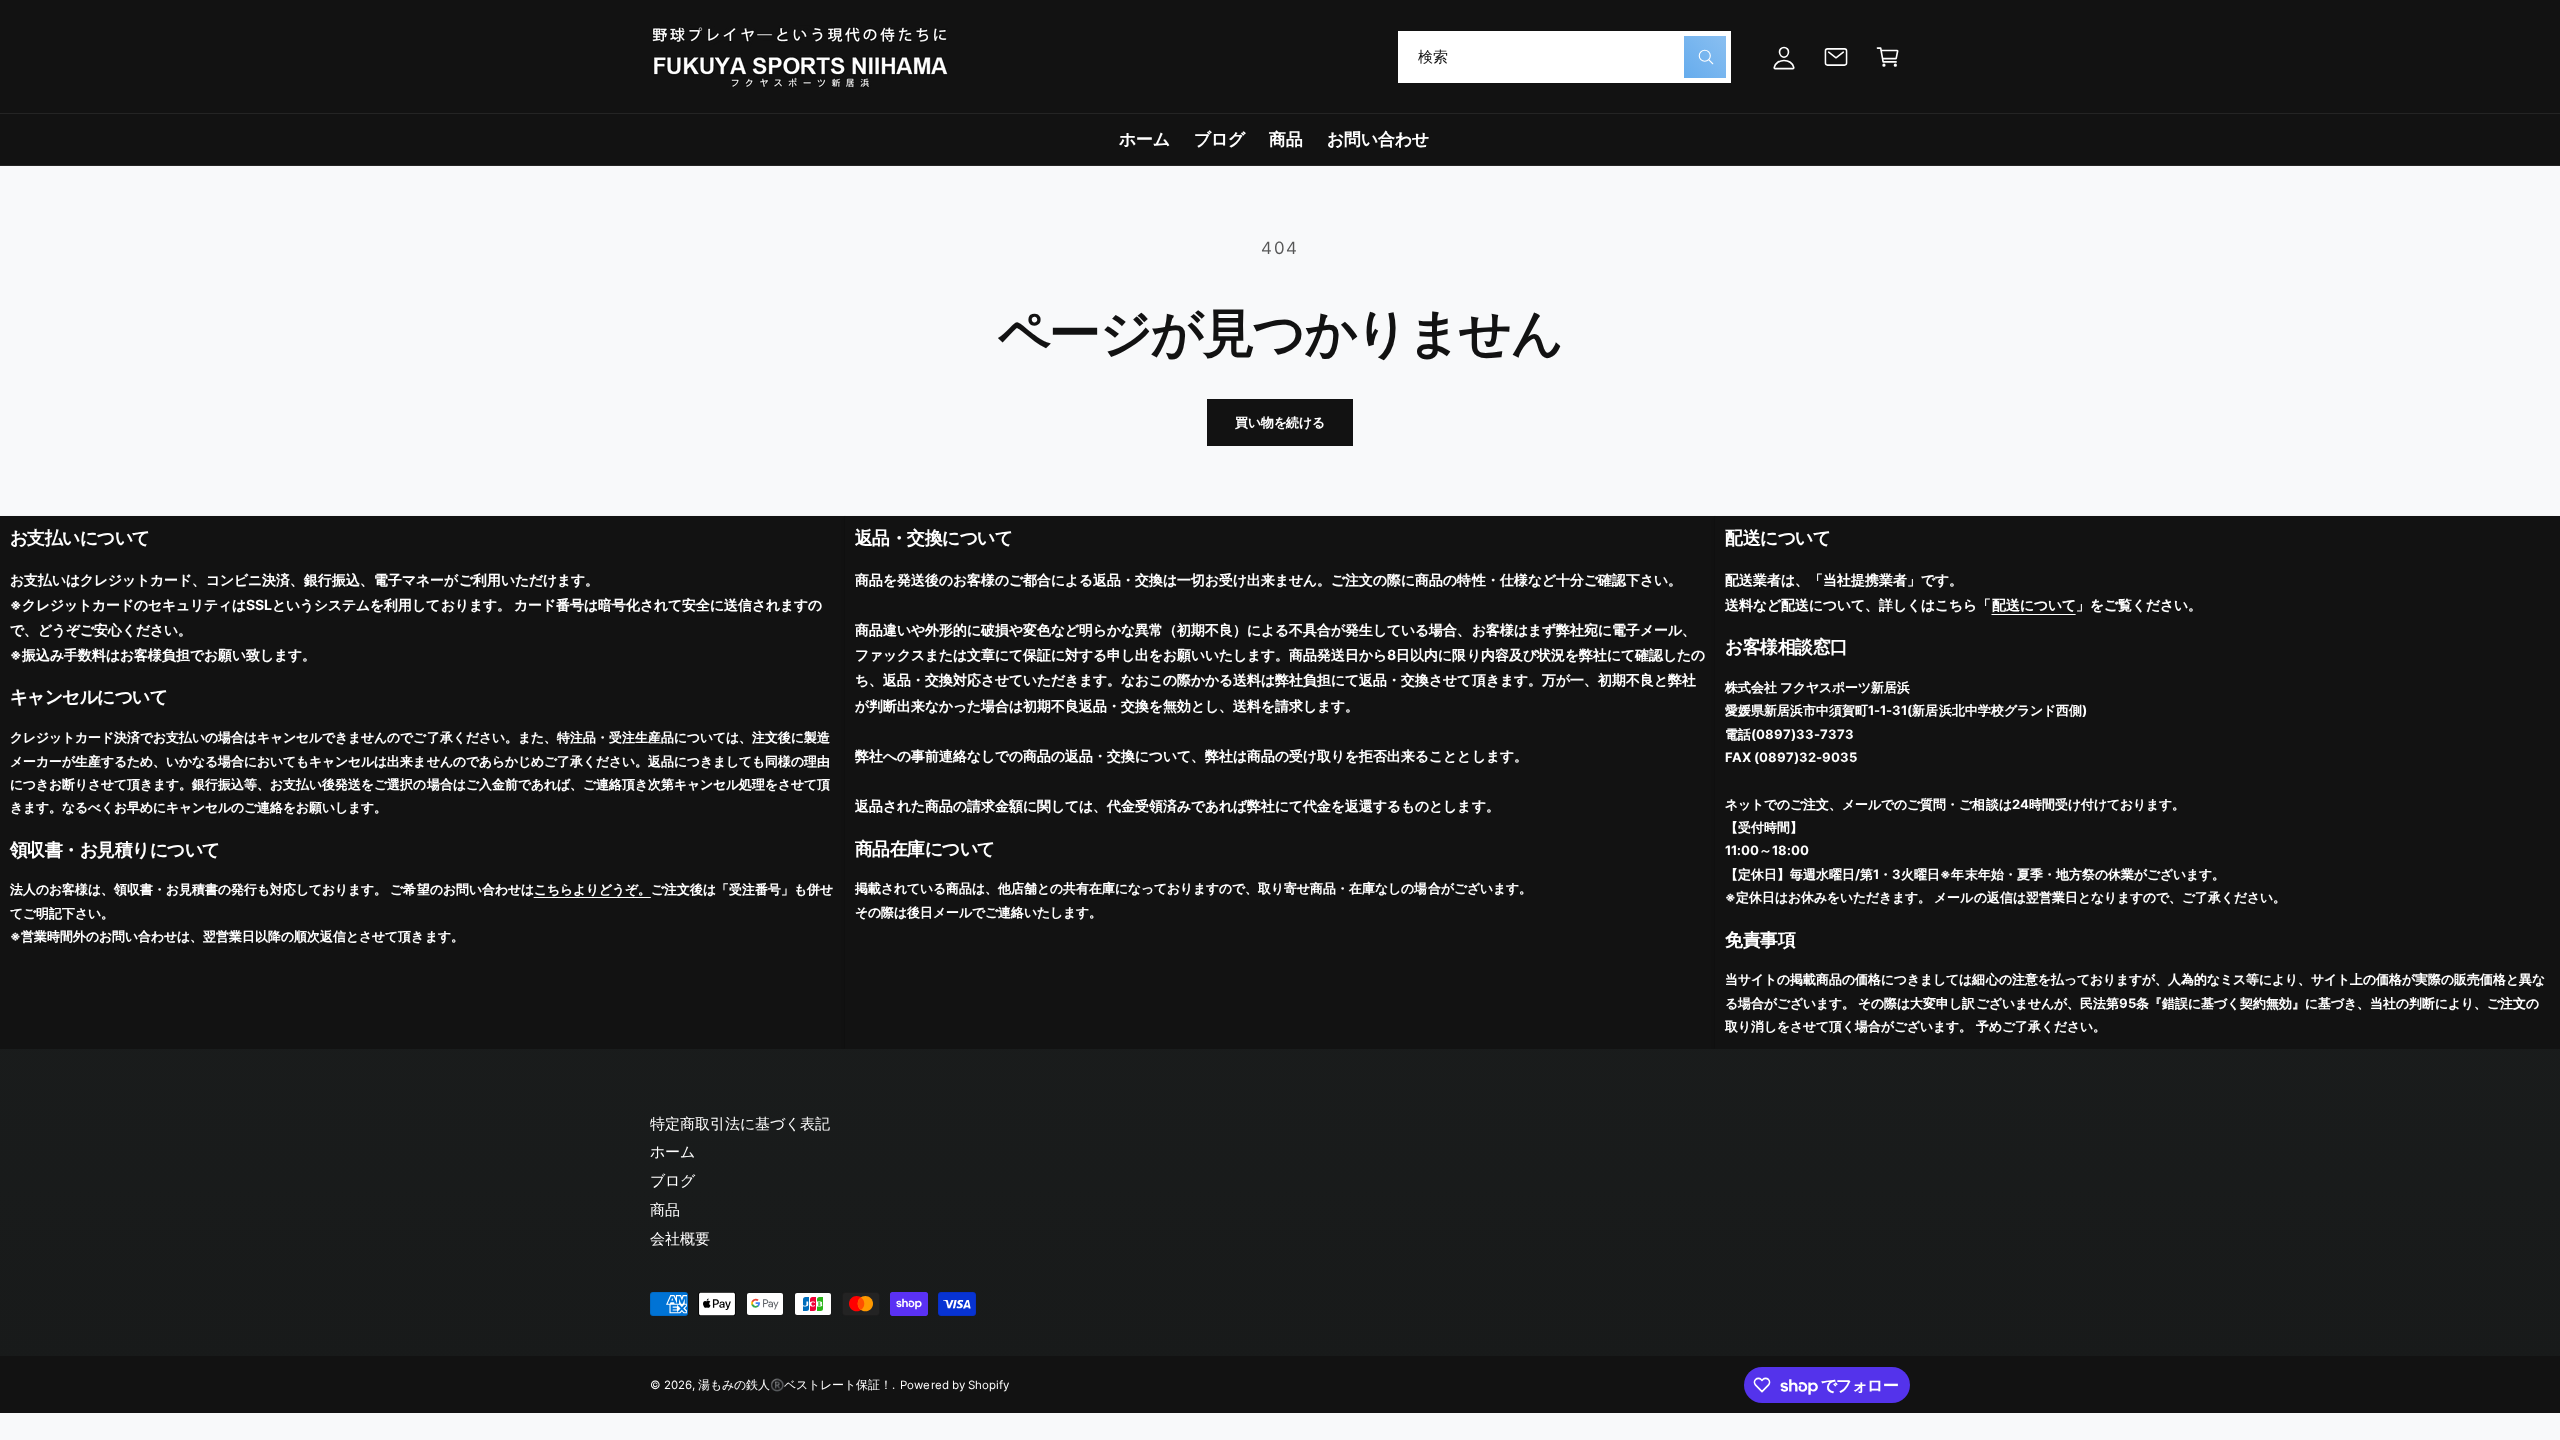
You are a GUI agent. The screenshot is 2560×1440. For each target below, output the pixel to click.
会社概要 (680, 1238)
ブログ (672, 1180)
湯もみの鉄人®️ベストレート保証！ (795, 1385)
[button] (1888, 57)
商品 (665, 1209)
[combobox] (1564, 57)
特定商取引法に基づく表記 (740, 1123)
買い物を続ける (1280, 422)
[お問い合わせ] (1836, 57)
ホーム (672, 1151)
